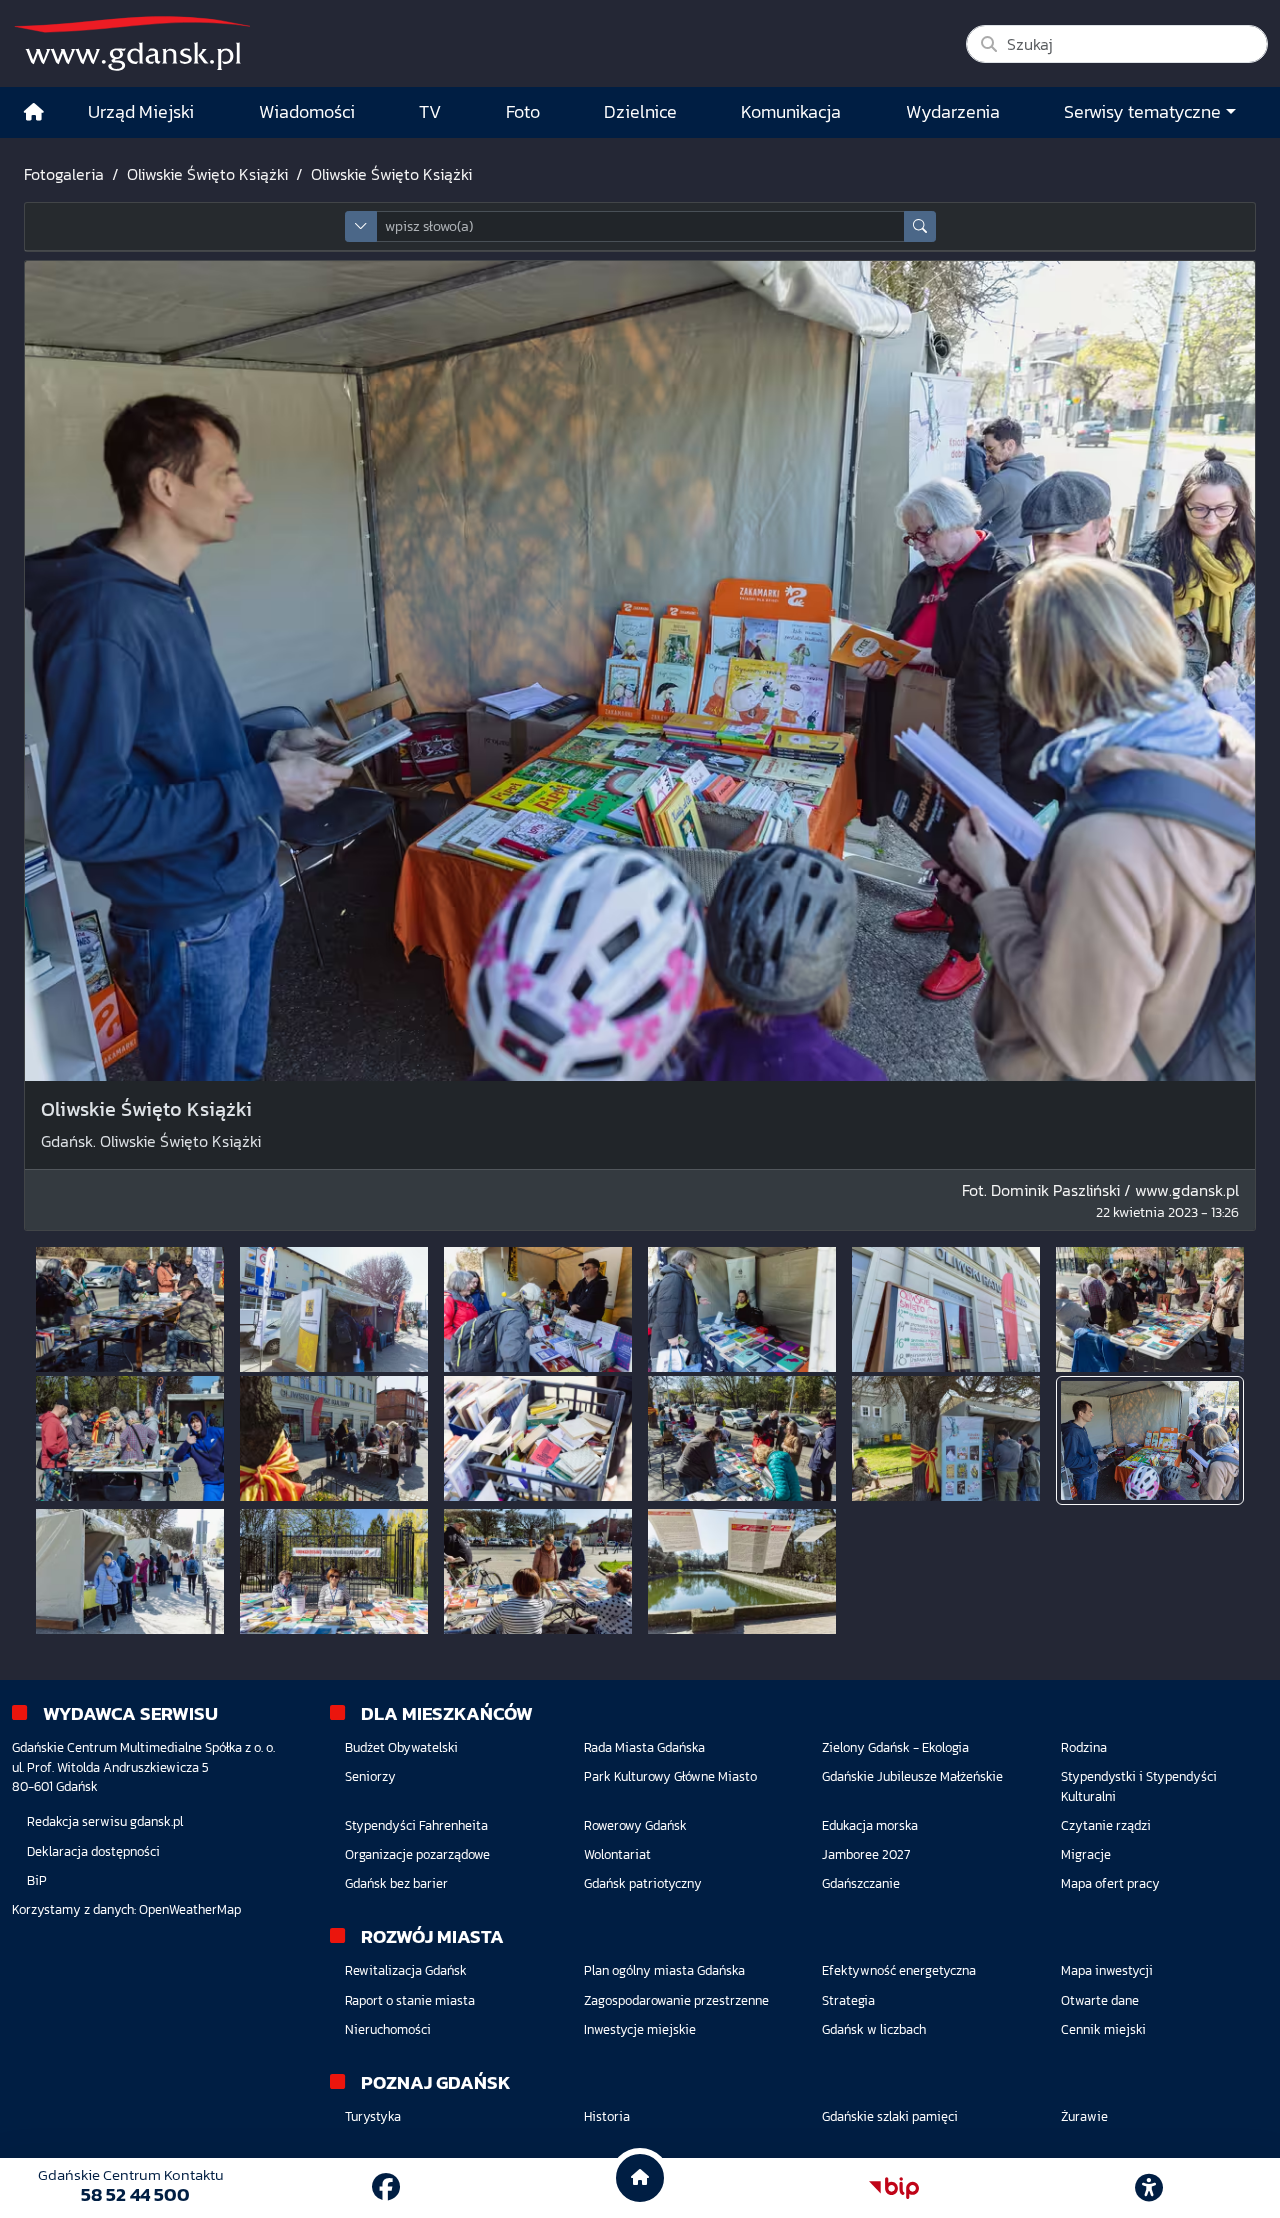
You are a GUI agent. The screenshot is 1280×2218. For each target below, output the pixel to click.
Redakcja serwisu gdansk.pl (105, 1821)
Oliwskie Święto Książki (207, 174)
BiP (37, 1880)
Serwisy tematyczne (1142, 112)
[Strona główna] (34, 112)
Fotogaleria (64, 174)
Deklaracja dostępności (93, 1851)
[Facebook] (386, 2187)
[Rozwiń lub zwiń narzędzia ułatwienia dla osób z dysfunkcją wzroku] (1149, 2188)
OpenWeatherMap (190, 1909)
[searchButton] (920, 226)
